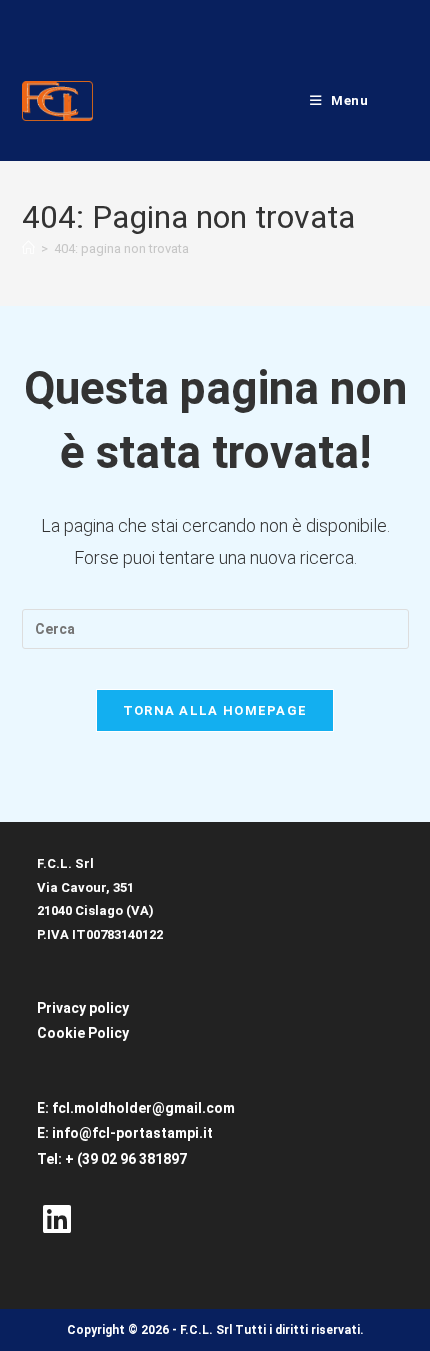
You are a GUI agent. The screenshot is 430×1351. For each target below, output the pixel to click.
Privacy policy (83, 1008)
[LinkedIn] (57, 1221)
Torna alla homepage (215, 710)
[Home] (28, 248)
